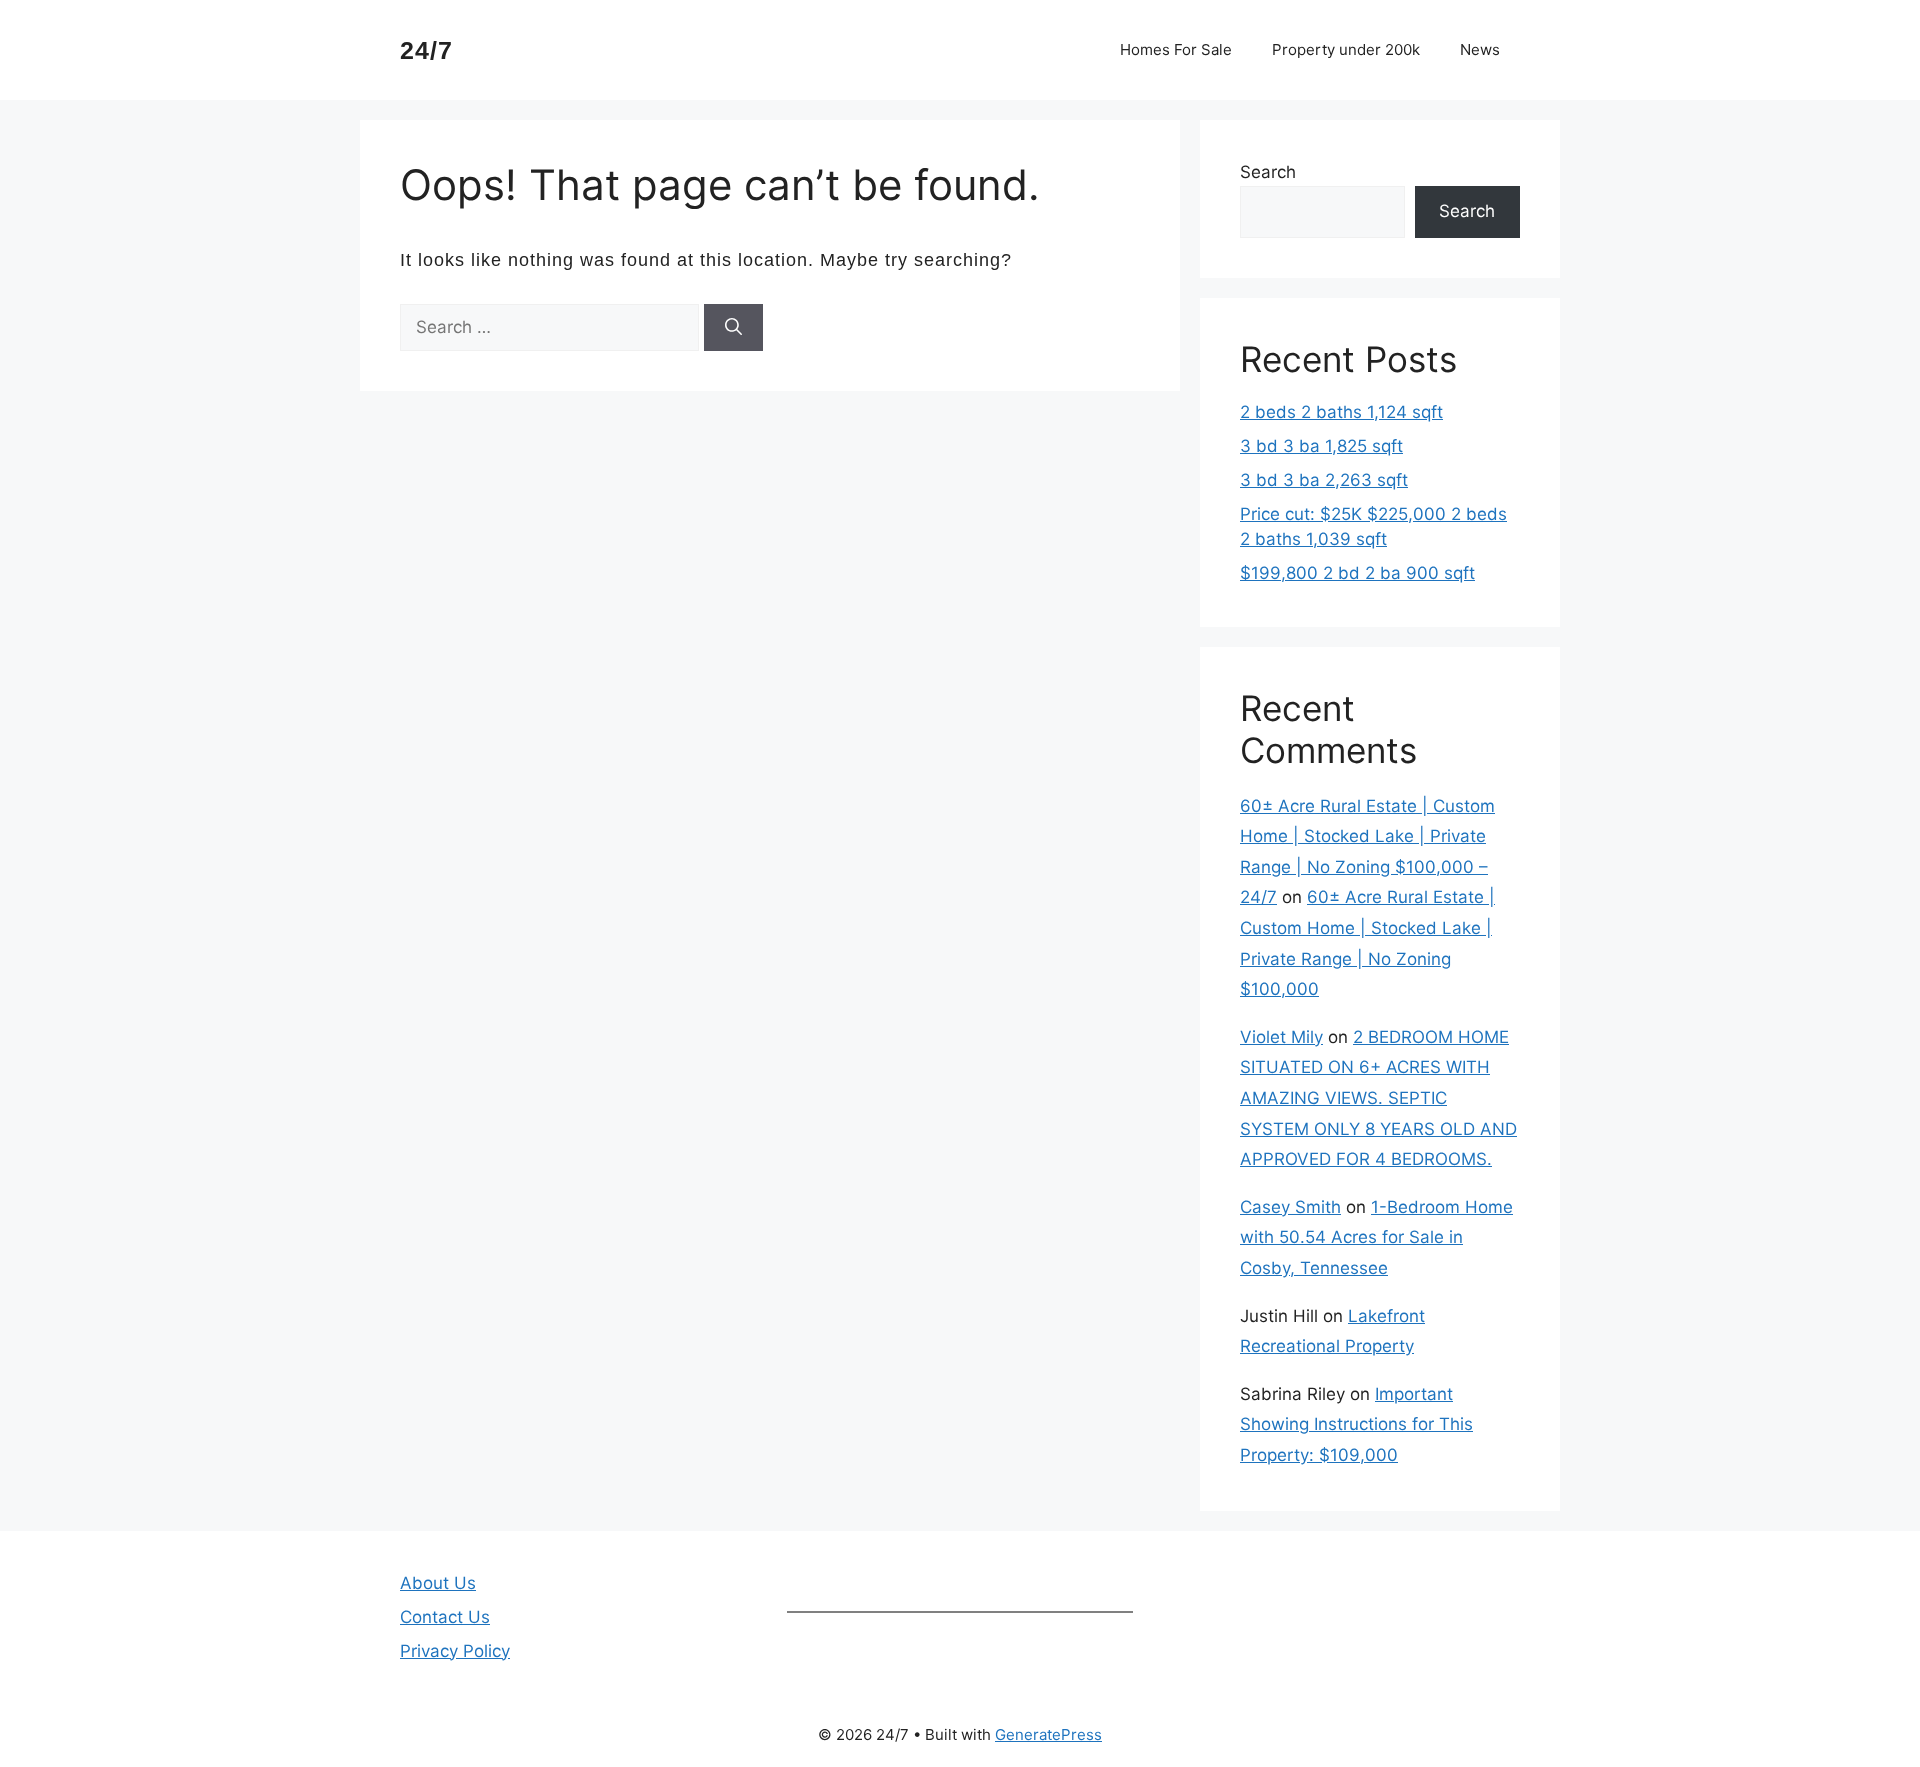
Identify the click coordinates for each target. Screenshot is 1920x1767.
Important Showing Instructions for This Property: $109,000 (1356, 1424)
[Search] (733, 328)
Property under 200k (1346, 49)
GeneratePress (1048, 1734)
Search (1268, 172)
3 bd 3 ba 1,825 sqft (1321, 446)
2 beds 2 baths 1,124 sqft (1341, 412)
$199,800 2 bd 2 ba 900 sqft (1357, 573)
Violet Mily (1281, 1037)
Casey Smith (1290, 1207)
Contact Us (445, 1617)
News (1480, 49)
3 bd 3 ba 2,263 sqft (1324, 480)
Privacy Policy (455, 1651)
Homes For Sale (1176, 49)
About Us (438, 1583)
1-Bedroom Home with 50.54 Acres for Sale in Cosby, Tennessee (1376, 1237)
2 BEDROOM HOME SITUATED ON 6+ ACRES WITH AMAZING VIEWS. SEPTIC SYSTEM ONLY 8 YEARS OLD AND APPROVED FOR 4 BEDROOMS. (1378, 1098)
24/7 (426, 50)
